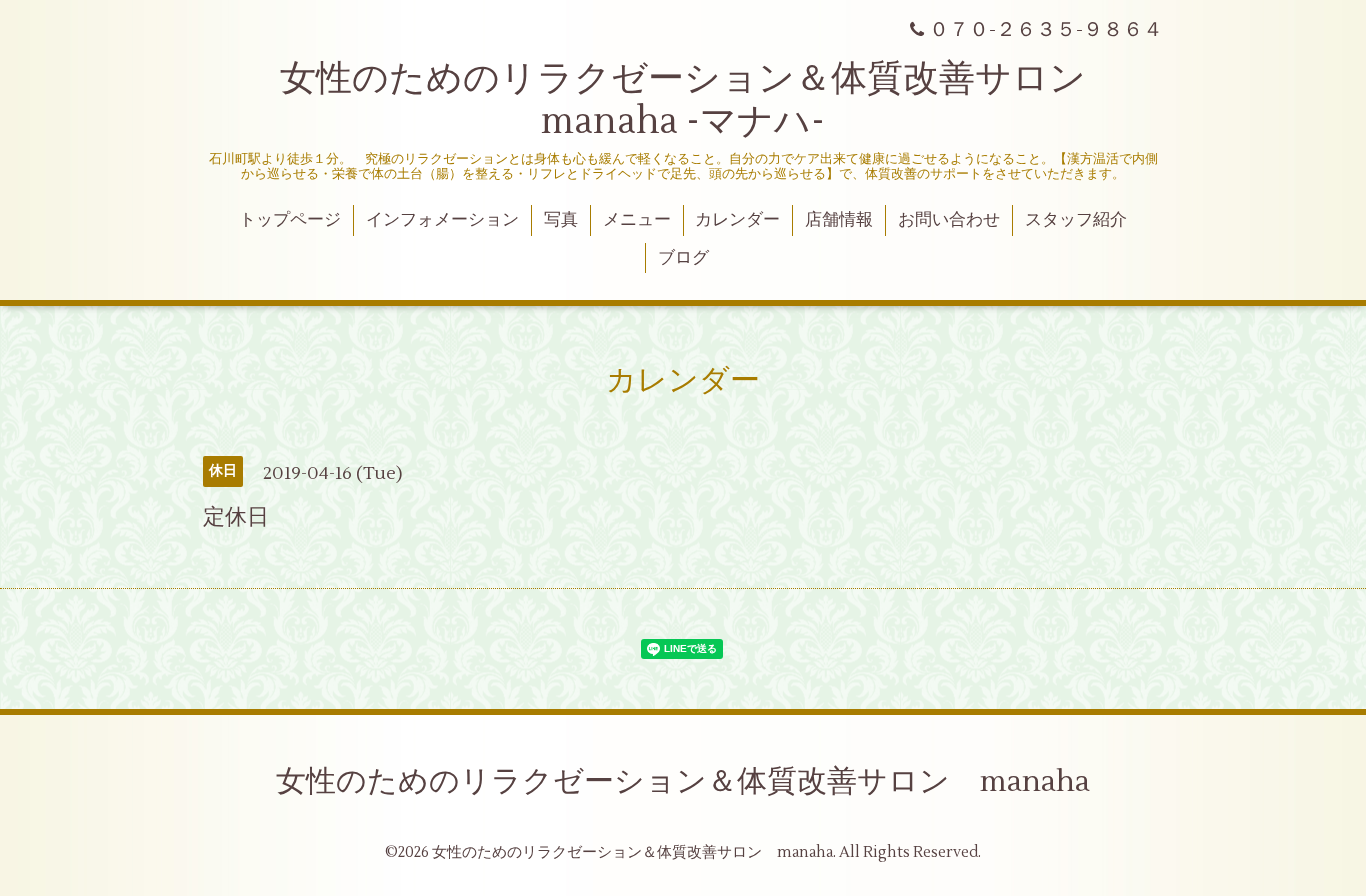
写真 (561, 220)
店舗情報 (839, 220)
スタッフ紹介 (1076, 220)
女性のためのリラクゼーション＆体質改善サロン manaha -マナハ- (701, 100)
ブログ (683, 258)
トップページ (290, 220)
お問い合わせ (949, 220)
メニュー (637, 220)
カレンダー (737, 220)
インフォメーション (442, 220)
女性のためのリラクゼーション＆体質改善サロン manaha (683, 781)
